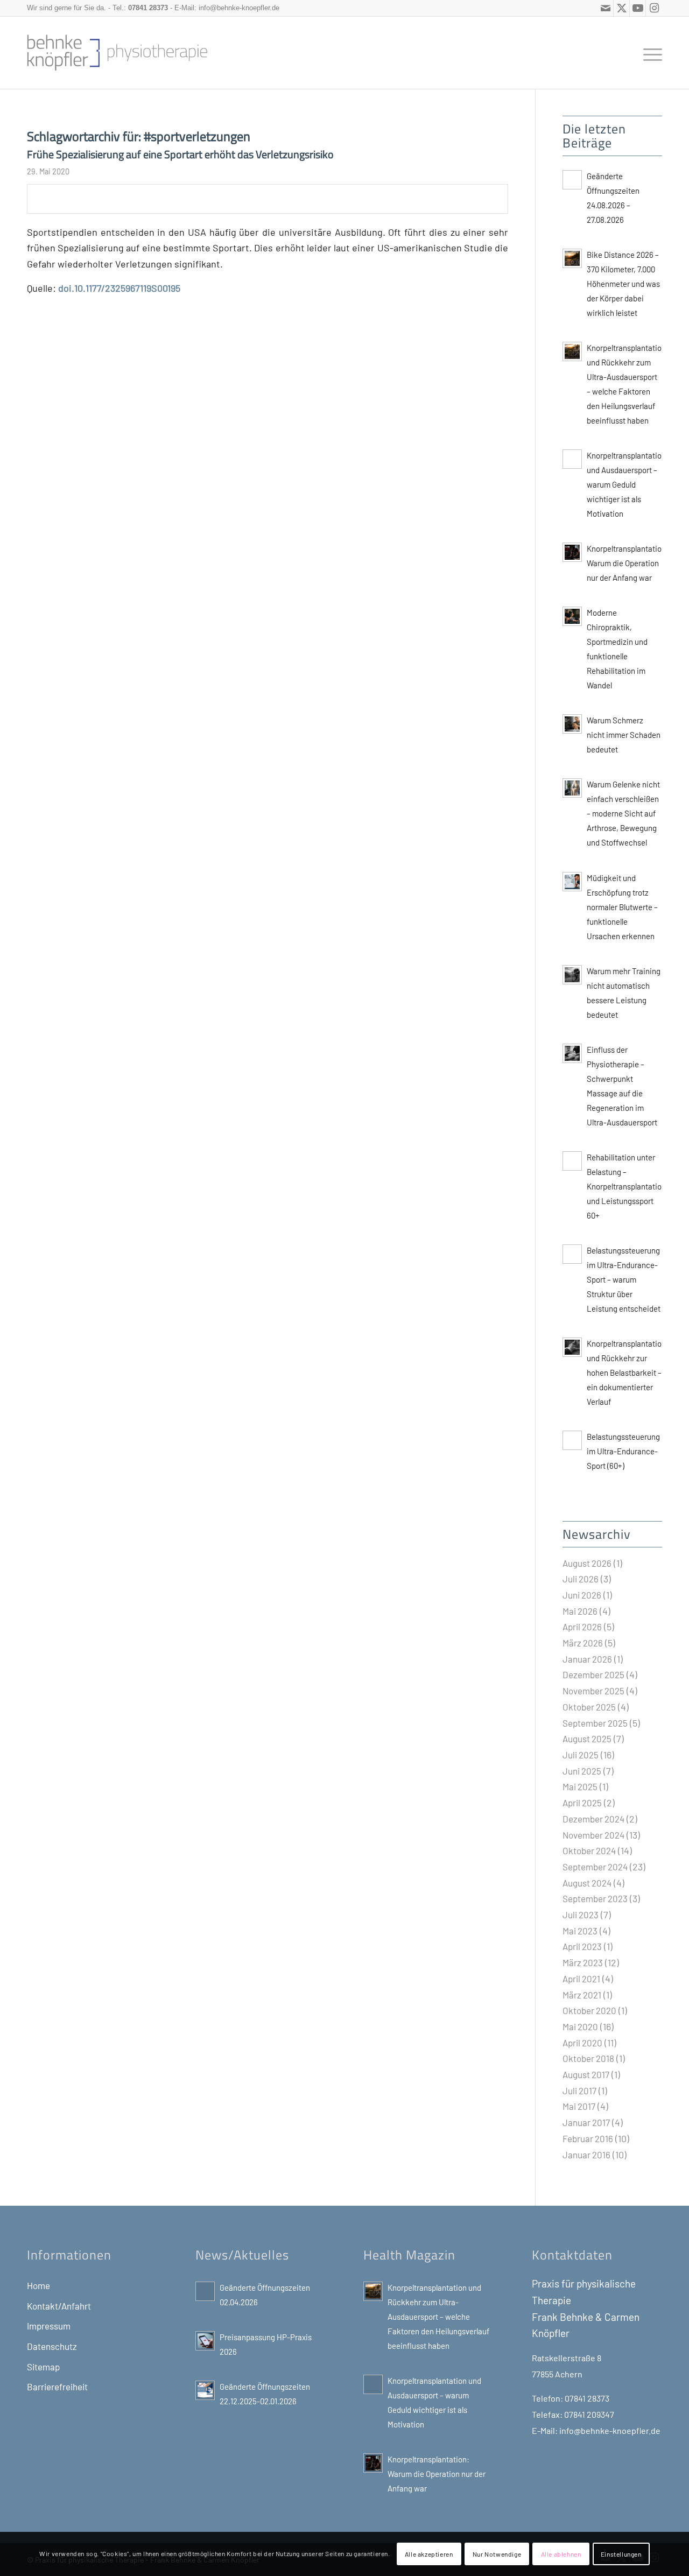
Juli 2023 (581, 1915)
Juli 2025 (581, 1755)
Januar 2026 (587, 1659)
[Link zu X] (621, 8)
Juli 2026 (581, 1579)
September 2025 (595, 1723)
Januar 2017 (586, 2122)
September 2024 (595, 1867)
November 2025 (593, 1691)
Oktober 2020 (589, 2010)
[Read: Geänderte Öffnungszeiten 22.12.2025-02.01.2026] (205, 2390)
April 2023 (582, 1946)
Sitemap (43, 2367)
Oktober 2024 (589, 1850)
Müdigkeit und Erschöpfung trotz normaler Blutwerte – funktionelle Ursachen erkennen (622, 907)
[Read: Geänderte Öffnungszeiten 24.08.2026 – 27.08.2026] (572, 180)
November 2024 (593, 1835)
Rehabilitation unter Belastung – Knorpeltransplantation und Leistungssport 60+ (626, 1186)
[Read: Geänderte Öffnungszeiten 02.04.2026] (205, 2291)
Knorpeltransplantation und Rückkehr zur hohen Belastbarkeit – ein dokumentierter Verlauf (626, 1373)
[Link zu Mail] (605, 8)
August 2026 (587, 1563)
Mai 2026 (580, 1611)
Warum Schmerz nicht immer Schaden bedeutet (624, 735)
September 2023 (595, 1898)
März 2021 (582, 1995)
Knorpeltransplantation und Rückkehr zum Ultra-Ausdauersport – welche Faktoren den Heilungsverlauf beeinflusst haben (438, 2317)
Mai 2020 (580, 2026)
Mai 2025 (580, 1786)
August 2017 (586, 2074)
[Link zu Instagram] (654, 8)
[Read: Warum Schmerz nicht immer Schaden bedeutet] (572, 724)
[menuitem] (649, 53)
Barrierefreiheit (57, 2387)
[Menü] (649, 53)
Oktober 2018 (588, 2058)
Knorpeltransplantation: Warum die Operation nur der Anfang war (628, 563)
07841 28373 (148, 8)
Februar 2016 (588, 2138)
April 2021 (581, 1979)
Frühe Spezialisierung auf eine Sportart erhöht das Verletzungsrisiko (180, 154)
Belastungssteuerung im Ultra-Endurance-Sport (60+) (623, 1451)
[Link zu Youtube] (638, 8)
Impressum (49, 2326)
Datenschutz (52, 2346)
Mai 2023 (580, 1931)
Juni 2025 (582, 1771)
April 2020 (582, 2043)
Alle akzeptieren (429, 2554)
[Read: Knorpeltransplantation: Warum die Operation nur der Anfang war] (572, 552)
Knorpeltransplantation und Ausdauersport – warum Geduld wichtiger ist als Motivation (626, 484)
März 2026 (583, 1643)
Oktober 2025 (589, 1707)
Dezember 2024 (593, 1819)
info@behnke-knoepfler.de (239, 8)
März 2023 (583, 1962)
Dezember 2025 (593, 1674)
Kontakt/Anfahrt (59, 2306)
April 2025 (582, 1803)
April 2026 (582, 1627)
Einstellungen (621, 2554)
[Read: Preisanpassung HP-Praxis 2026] (205, 2341)
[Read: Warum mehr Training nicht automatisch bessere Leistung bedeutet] (572, 975)
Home (38, 2285)
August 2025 (587, 1739)
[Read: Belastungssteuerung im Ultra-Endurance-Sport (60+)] (572, 1440)
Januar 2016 (586, 2155)
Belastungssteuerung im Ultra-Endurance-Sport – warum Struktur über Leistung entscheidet (624, 1279)
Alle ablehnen (561, 2554)
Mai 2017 (579, 2106)
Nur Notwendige (497, 2554)
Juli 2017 (579, 2091)
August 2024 (587, 1883)
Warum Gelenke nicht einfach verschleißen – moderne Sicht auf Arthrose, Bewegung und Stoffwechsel (623, 813)
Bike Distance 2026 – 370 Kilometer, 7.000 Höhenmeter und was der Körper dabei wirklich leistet (623, 284)
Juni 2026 (582, 1595)
